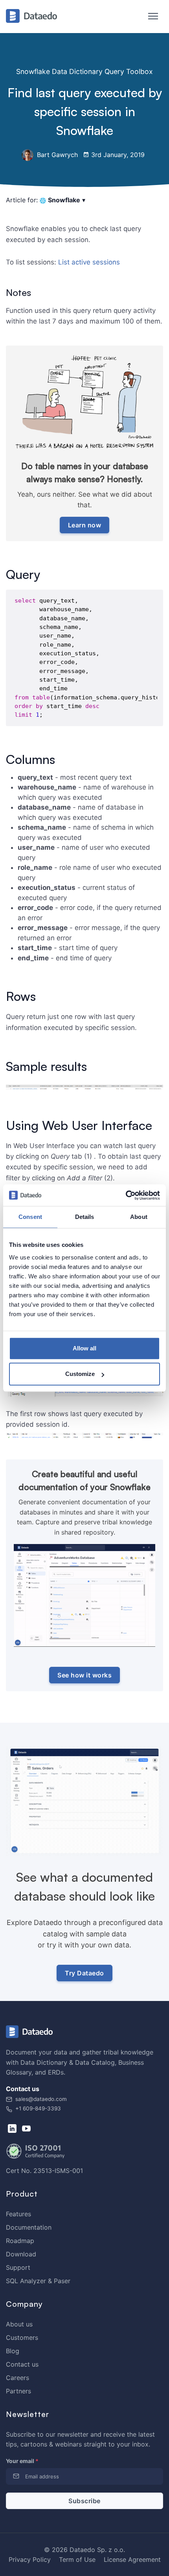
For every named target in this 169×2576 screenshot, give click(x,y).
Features (18, 2214)
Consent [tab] (30, 1217)
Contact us (22, 2364)
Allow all (84, 1348)
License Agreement (132, 2559)
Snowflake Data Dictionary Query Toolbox (84, 71)
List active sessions (89, 262)
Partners (18, 2391)
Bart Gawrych (56, 155)
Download (21, 2254)
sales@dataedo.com (41, 2099)
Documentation (29, 2227)
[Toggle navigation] (149, 17)
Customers (22, 2337)
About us (19, 2324)
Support (18, 2267)
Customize (80, 1374)
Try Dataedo (84, 1973)
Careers (17, 2378)
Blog (13, 2351)
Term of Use (77, 2559)
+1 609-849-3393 (37, 2108)
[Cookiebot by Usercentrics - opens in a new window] (126, 1195)
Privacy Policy (30, 2559)
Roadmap (20, 2241)
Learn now (85, 525)
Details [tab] (85, 1217)
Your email (22, 2461)
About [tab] (139, 1217)
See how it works (84, 1675)
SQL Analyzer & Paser (38, 2281)
